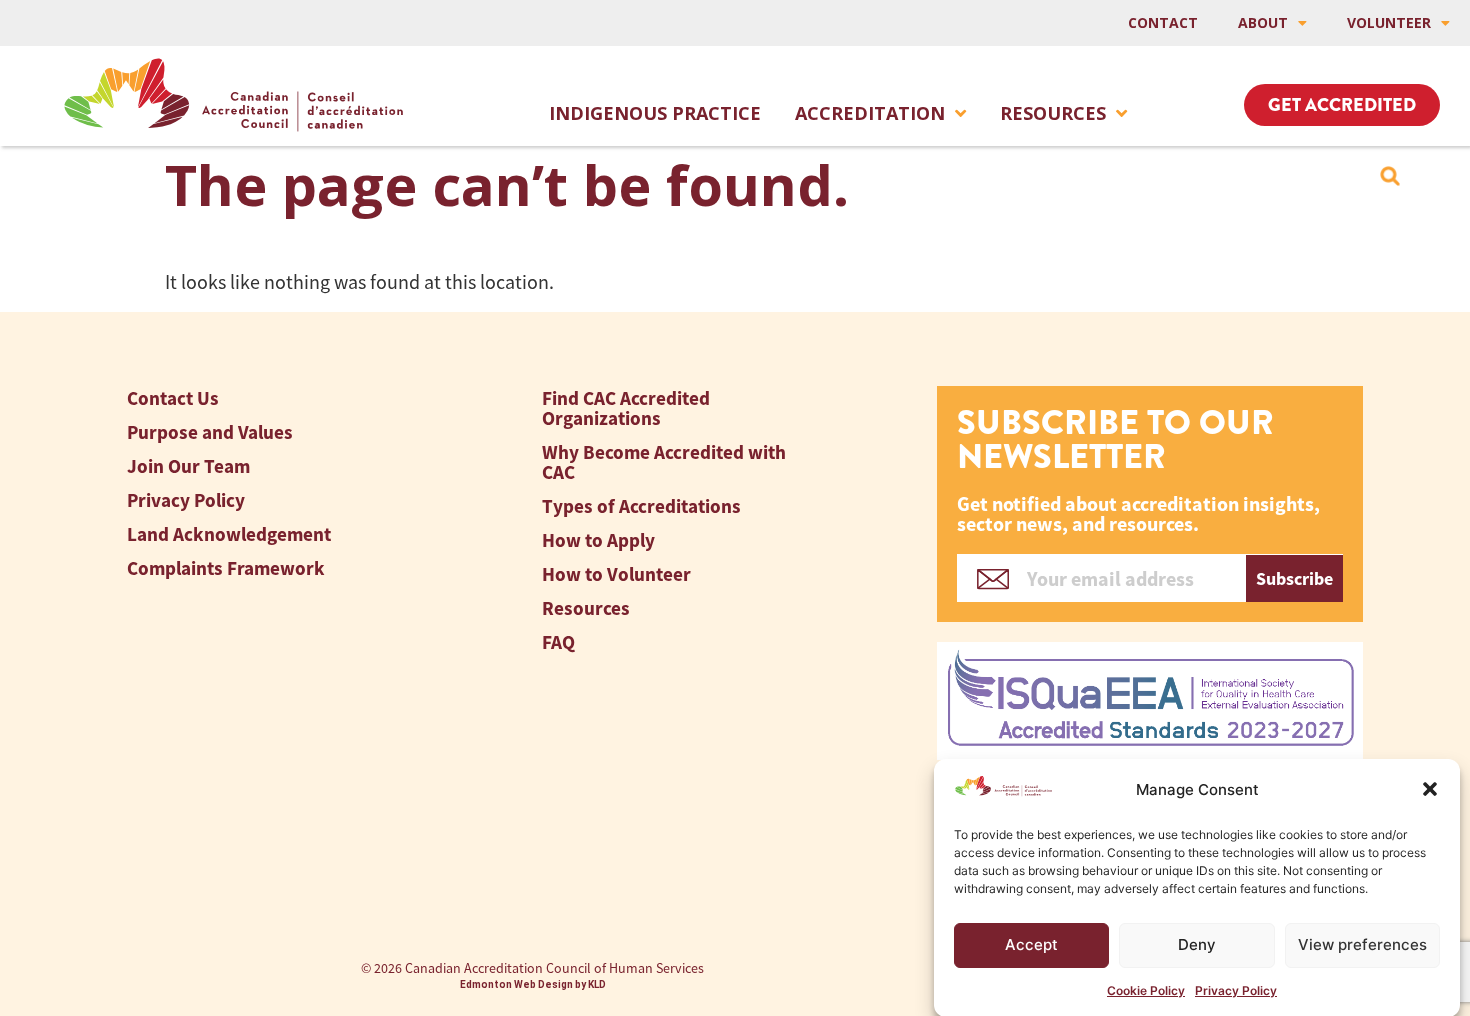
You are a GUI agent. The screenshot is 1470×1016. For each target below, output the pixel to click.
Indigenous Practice (655, 113)
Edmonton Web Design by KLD (533, 984)
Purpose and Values (210, 432)
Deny (1197, 944)
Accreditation (870, 113)
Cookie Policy (1146, 990)
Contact (1163, 22)
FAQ (558, 642)
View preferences (1362, 944)
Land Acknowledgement (229, 534)
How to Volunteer (616, 574)
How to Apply (598, 540)
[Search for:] (1390, 176)
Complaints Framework (226, 568)
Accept (1031, 944)
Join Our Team (188, 466)
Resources (1053, 113)
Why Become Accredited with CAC (664, 462)
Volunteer (1389, 22)
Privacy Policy (1236, 990)
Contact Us (173, 398)
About (1263, 22)
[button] (1430, 789)
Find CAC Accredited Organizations (626, 408)
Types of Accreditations (641, 506)
